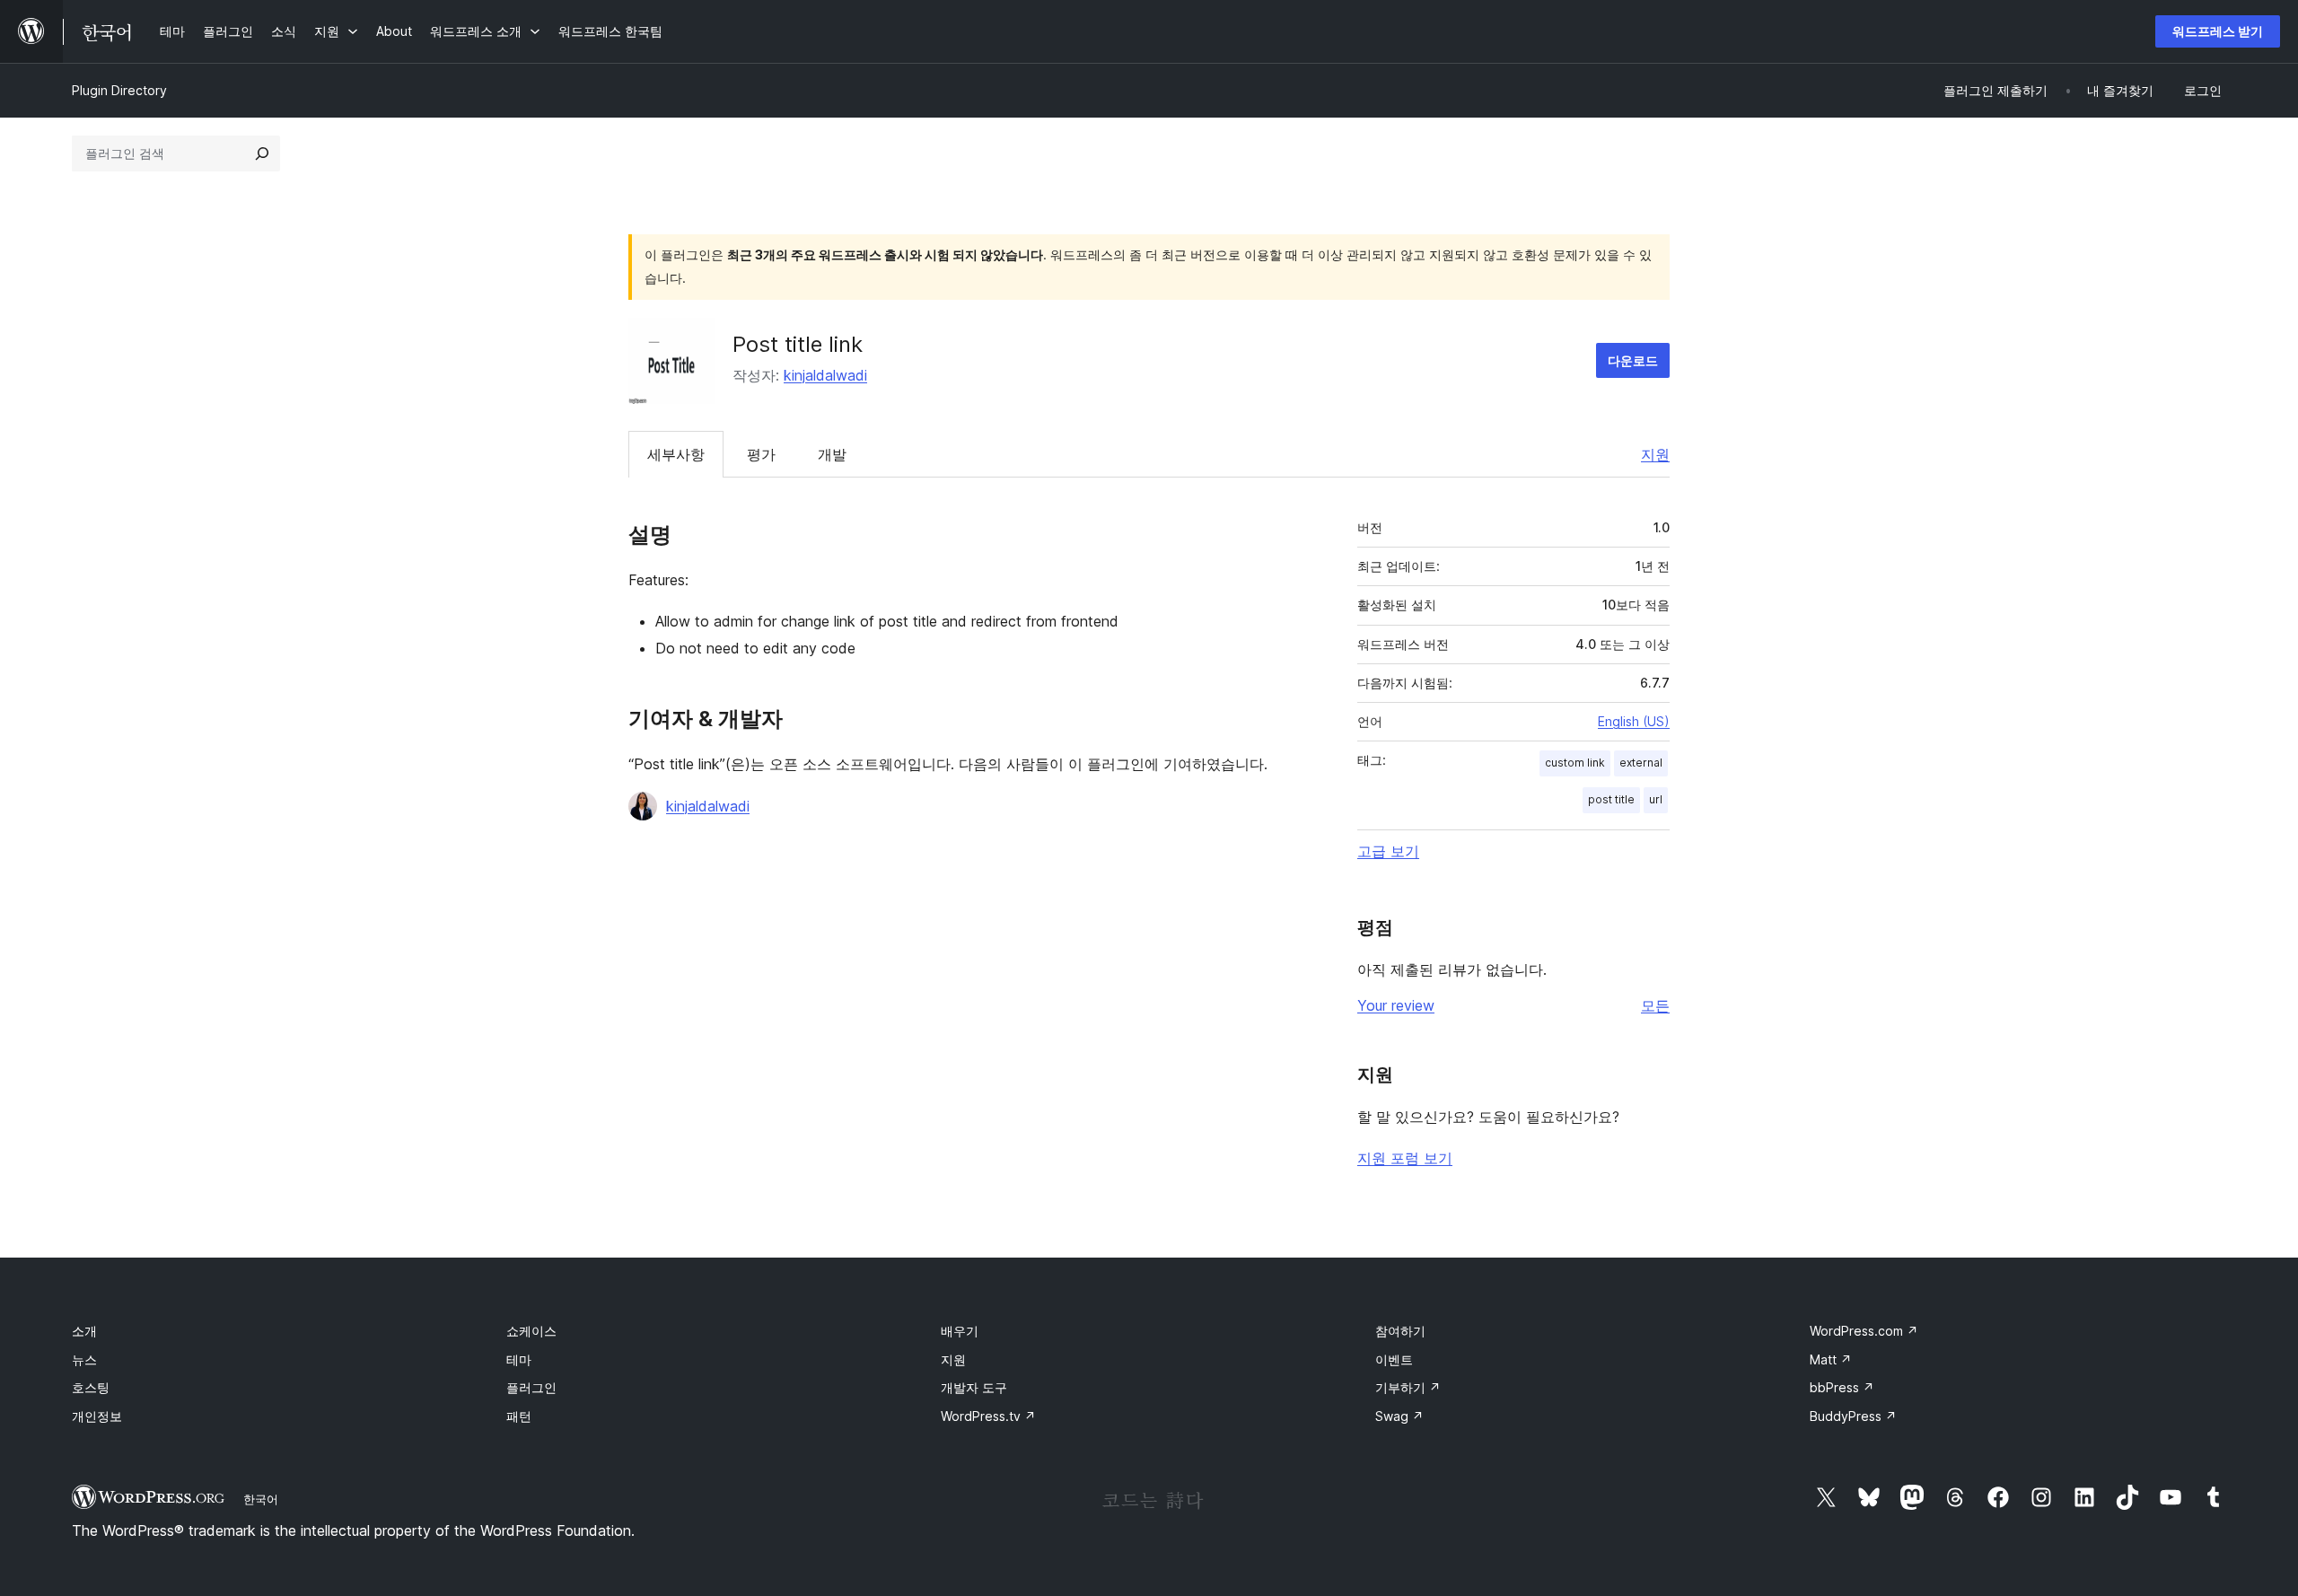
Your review (1396, 1005)
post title (1611, 799)
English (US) (1634, 721)
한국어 (261, 1499)
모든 (1655, 1005)
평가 (761, 454)
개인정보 (97, 1416)
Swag (1399, 1416)
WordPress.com (1864, 1331)
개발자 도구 (974, 1387)
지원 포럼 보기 (1405, 1158)
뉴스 (84, 1359)
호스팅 (91, 1387)
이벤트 (1394, 1359)
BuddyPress (1853, 1416)
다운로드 (1633, 360)
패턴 (519, 1416)
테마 (519, 1359)
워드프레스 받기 (2218, 31)
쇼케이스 (531, 1331)
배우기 (960, 1331)
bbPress (1842, 1387)
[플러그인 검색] (262, 153)
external (1641, 763)
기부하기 (1408, 1387)
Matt (1831, 1359)
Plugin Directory (119, 90)
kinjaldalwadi (825, 375)
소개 (84, 1331)
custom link (1575, 763)
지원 (1655, 454)
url (1656, 799)
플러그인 (531, 1387)
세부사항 (676, 454)
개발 (832, 454)
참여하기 (1400, 1331)
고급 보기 (1388, 851)
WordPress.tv (988, 1416)
